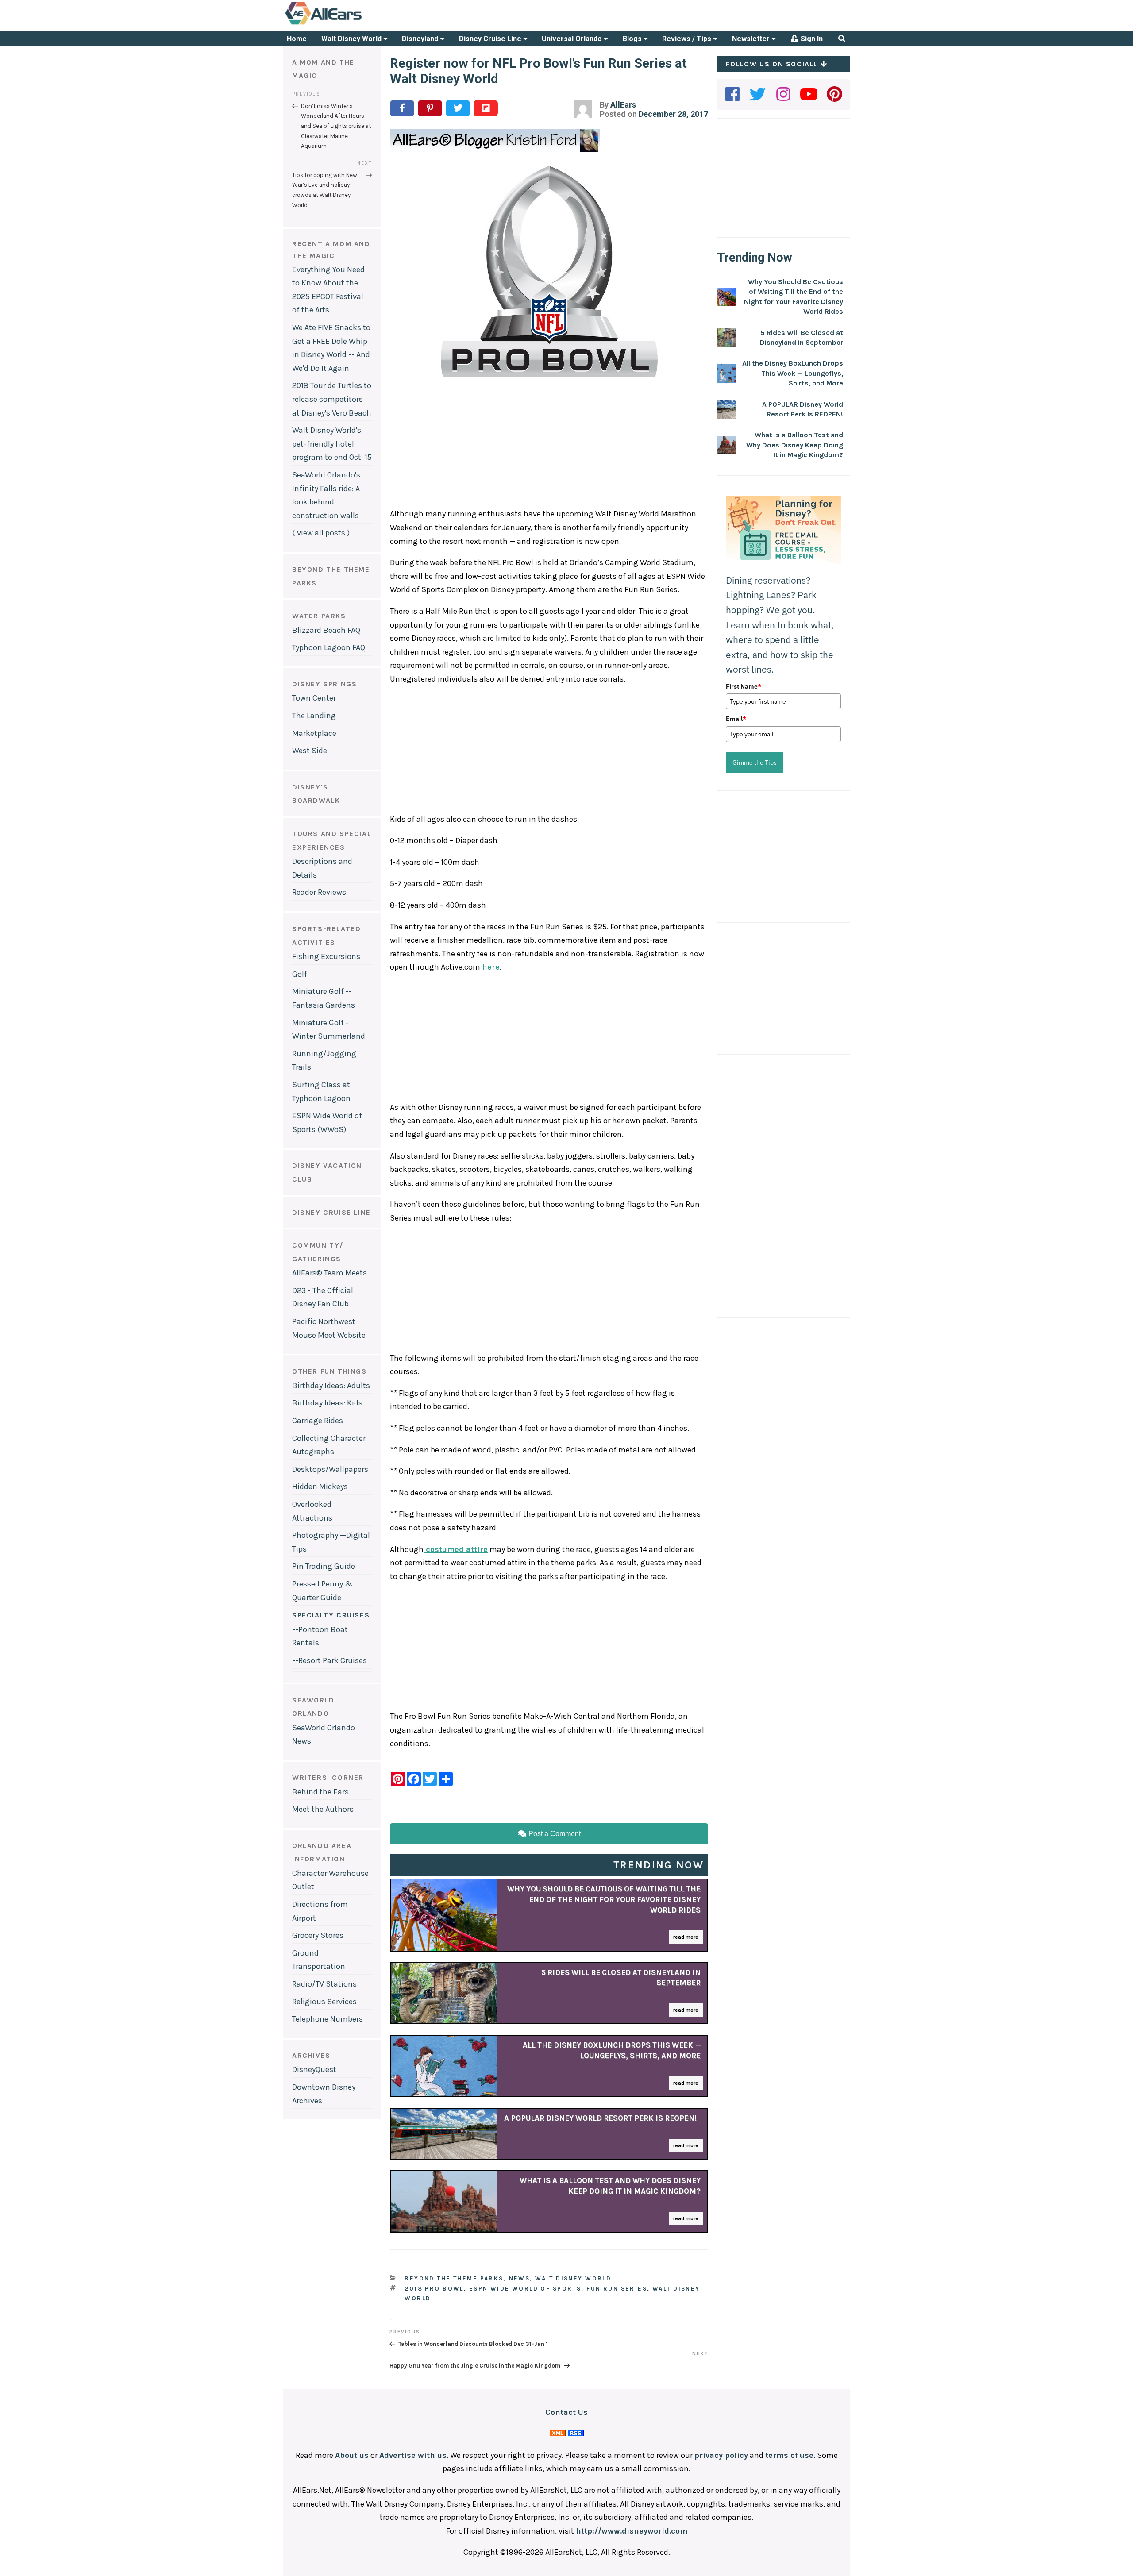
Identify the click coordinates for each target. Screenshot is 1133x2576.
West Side (310, 751)
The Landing (314, 716)
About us (352, 2455)
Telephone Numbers (328, 2019)
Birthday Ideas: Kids (327, 1403)
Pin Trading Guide (324, 1566)
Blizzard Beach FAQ (326, 630)
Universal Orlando (573, 39)
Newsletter (752, 39)
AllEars (623, 105)
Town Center (314, 698)
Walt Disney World (352, 39)
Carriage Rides (318, 1421)
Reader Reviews (319, 892)
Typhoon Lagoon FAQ (329, 647)
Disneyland (421, 39)
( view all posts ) (321, 533)
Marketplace (314, 733)
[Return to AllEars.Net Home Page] (351, 24)
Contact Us (566, 2412)
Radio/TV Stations (324, 1984)
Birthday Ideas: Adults (331, 1386)
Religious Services (324, 2002)
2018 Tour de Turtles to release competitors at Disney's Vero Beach (332, 399)
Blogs (633, 39)
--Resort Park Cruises (329, 1660)
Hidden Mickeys (320, 1486)
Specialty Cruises (331, 1615)
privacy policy (721, 2455)
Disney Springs (324, 684)
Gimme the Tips (755, 762)
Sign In (811, 39)
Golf (300, 974)
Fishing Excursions (326, 956)
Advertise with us (413, 2455)
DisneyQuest (314, 2069)
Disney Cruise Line (491, 39)
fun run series (617, 2289)
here (491, 967)
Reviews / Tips (688, 39)
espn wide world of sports (525, 2289)
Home (297, 39)
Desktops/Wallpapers (330, 1469)
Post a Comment (554, 1834)
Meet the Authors (323, 1809)
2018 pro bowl (434, 2289)
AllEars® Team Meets (329, 1273)
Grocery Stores (318, 1935)
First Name (744, 686)
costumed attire (456, 1549)
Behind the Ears (320, 1792)
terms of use (789, 2455)
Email (736, 719)
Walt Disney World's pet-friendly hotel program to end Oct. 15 (332, 444)
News (520, 2278)
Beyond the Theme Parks (454, 2278)
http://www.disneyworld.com (632, 2531)
